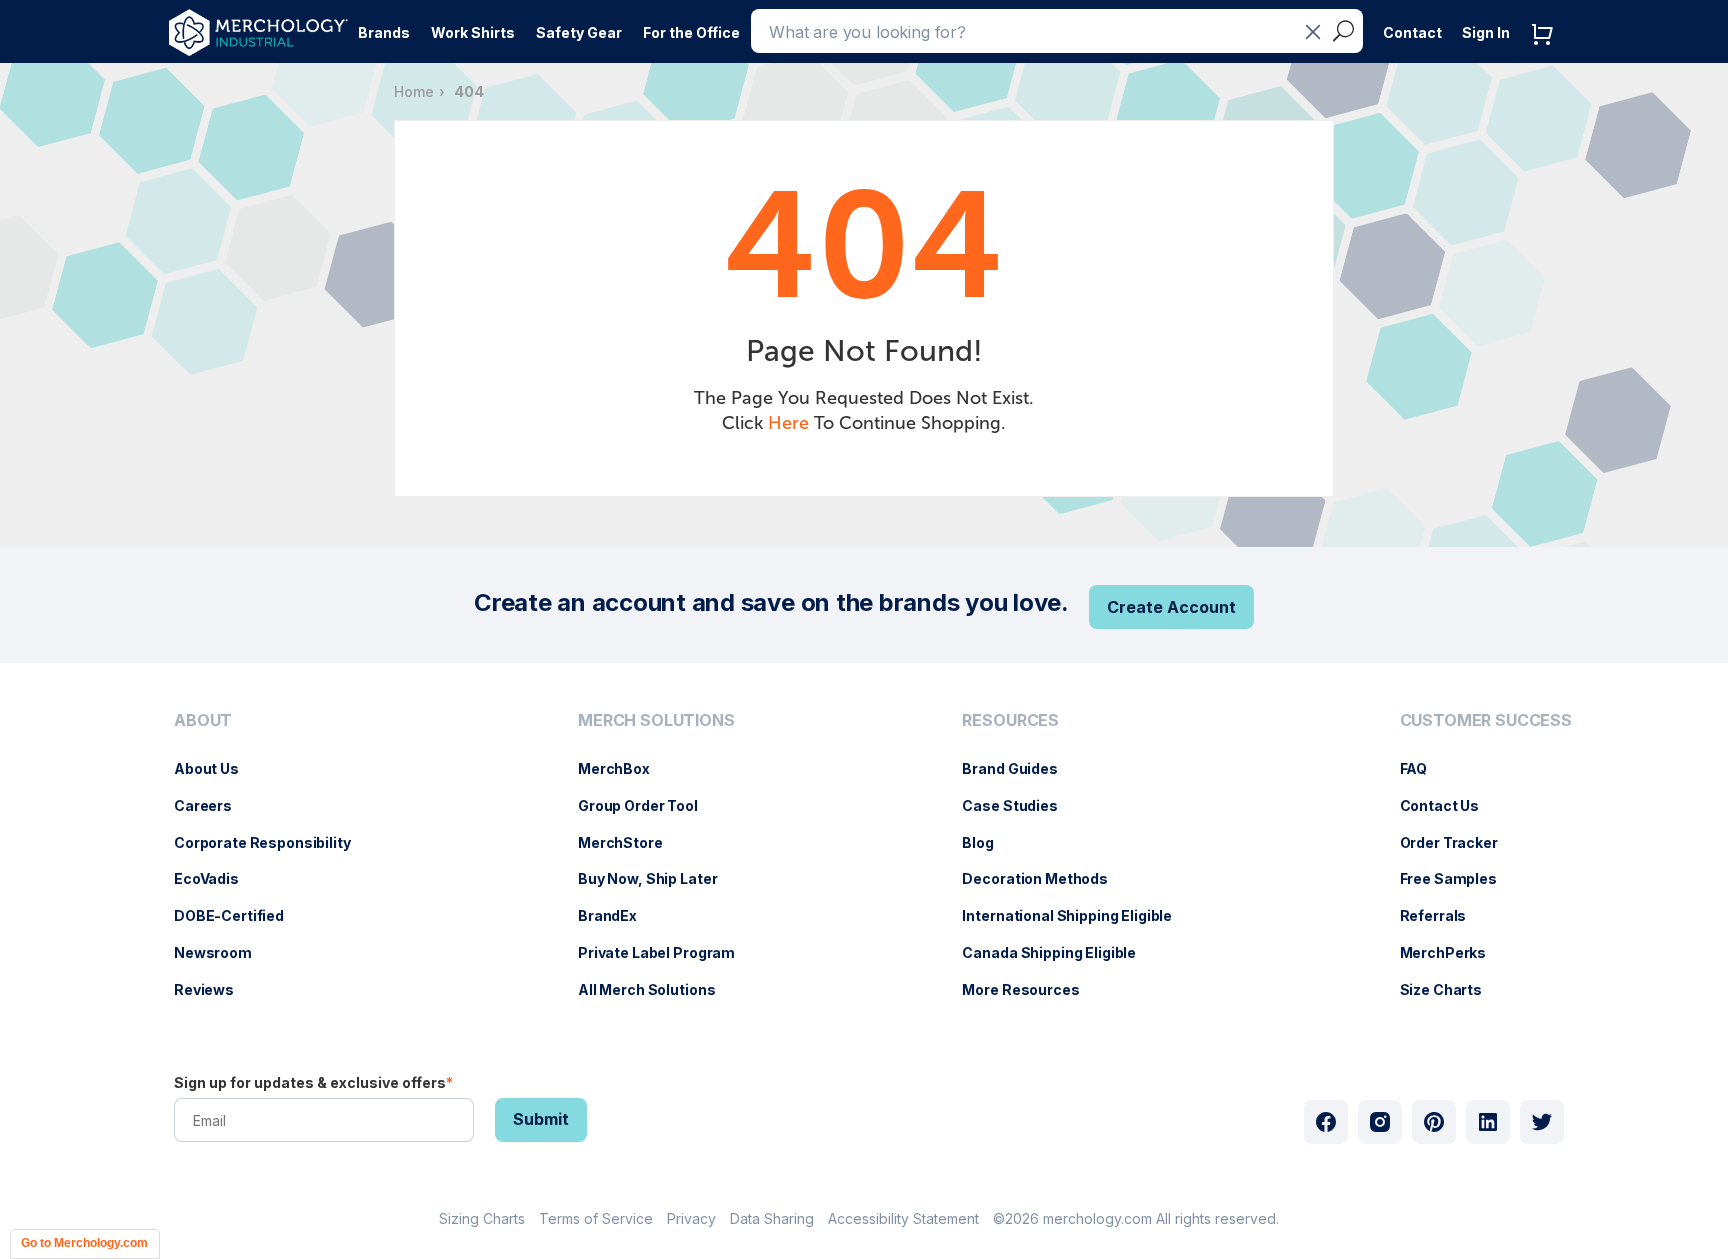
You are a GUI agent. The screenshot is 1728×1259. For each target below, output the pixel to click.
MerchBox (624, 768)
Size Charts (1451, 989)
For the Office (691, 32)
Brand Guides (1019, 768)
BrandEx (617, 915)
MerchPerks (1453, 952)
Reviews (214, 989)
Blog (987, 842)
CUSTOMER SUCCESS (1486, 720)
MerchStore (630, 842)
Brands (384, 32)
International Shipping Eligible (1077, 915)
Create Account (1171, 607)
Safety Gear (579, 32)
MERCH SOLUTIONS (656, 720)
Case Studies (1019, 805)
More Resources (1030, 989)
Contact (1412, 32)
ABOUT (203, 720)
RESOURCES (1010, 720)
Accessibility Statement (903, 1218)
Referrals (1443, 915)
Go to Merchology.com (84, 1243)
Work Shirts (473, 32)
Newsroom (223, 952)
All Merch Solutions (656, 989)
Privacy (691, 1218)
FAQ (1424, 768)
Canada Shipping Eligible (1059, 952)
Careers (213, 805)
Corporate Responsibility (272, 842)
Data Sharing (772, 1218)
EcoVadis (216, 878)
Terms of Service (596, 1218)
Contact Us (1450, 805)
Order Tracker (1459, 842)
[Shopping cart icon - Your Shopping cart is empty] (1547, 54)
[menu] (267, 863)
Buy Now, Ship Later (657, 878)
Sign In (1486, 32)
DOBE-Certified (239, 915)
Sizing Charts (482, 1218)
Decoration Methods (1044, 878)
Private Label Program (666, 952)
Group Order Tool (648, 805)
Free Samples (1458, 878)
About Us (216, 768)
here (788, 423)
